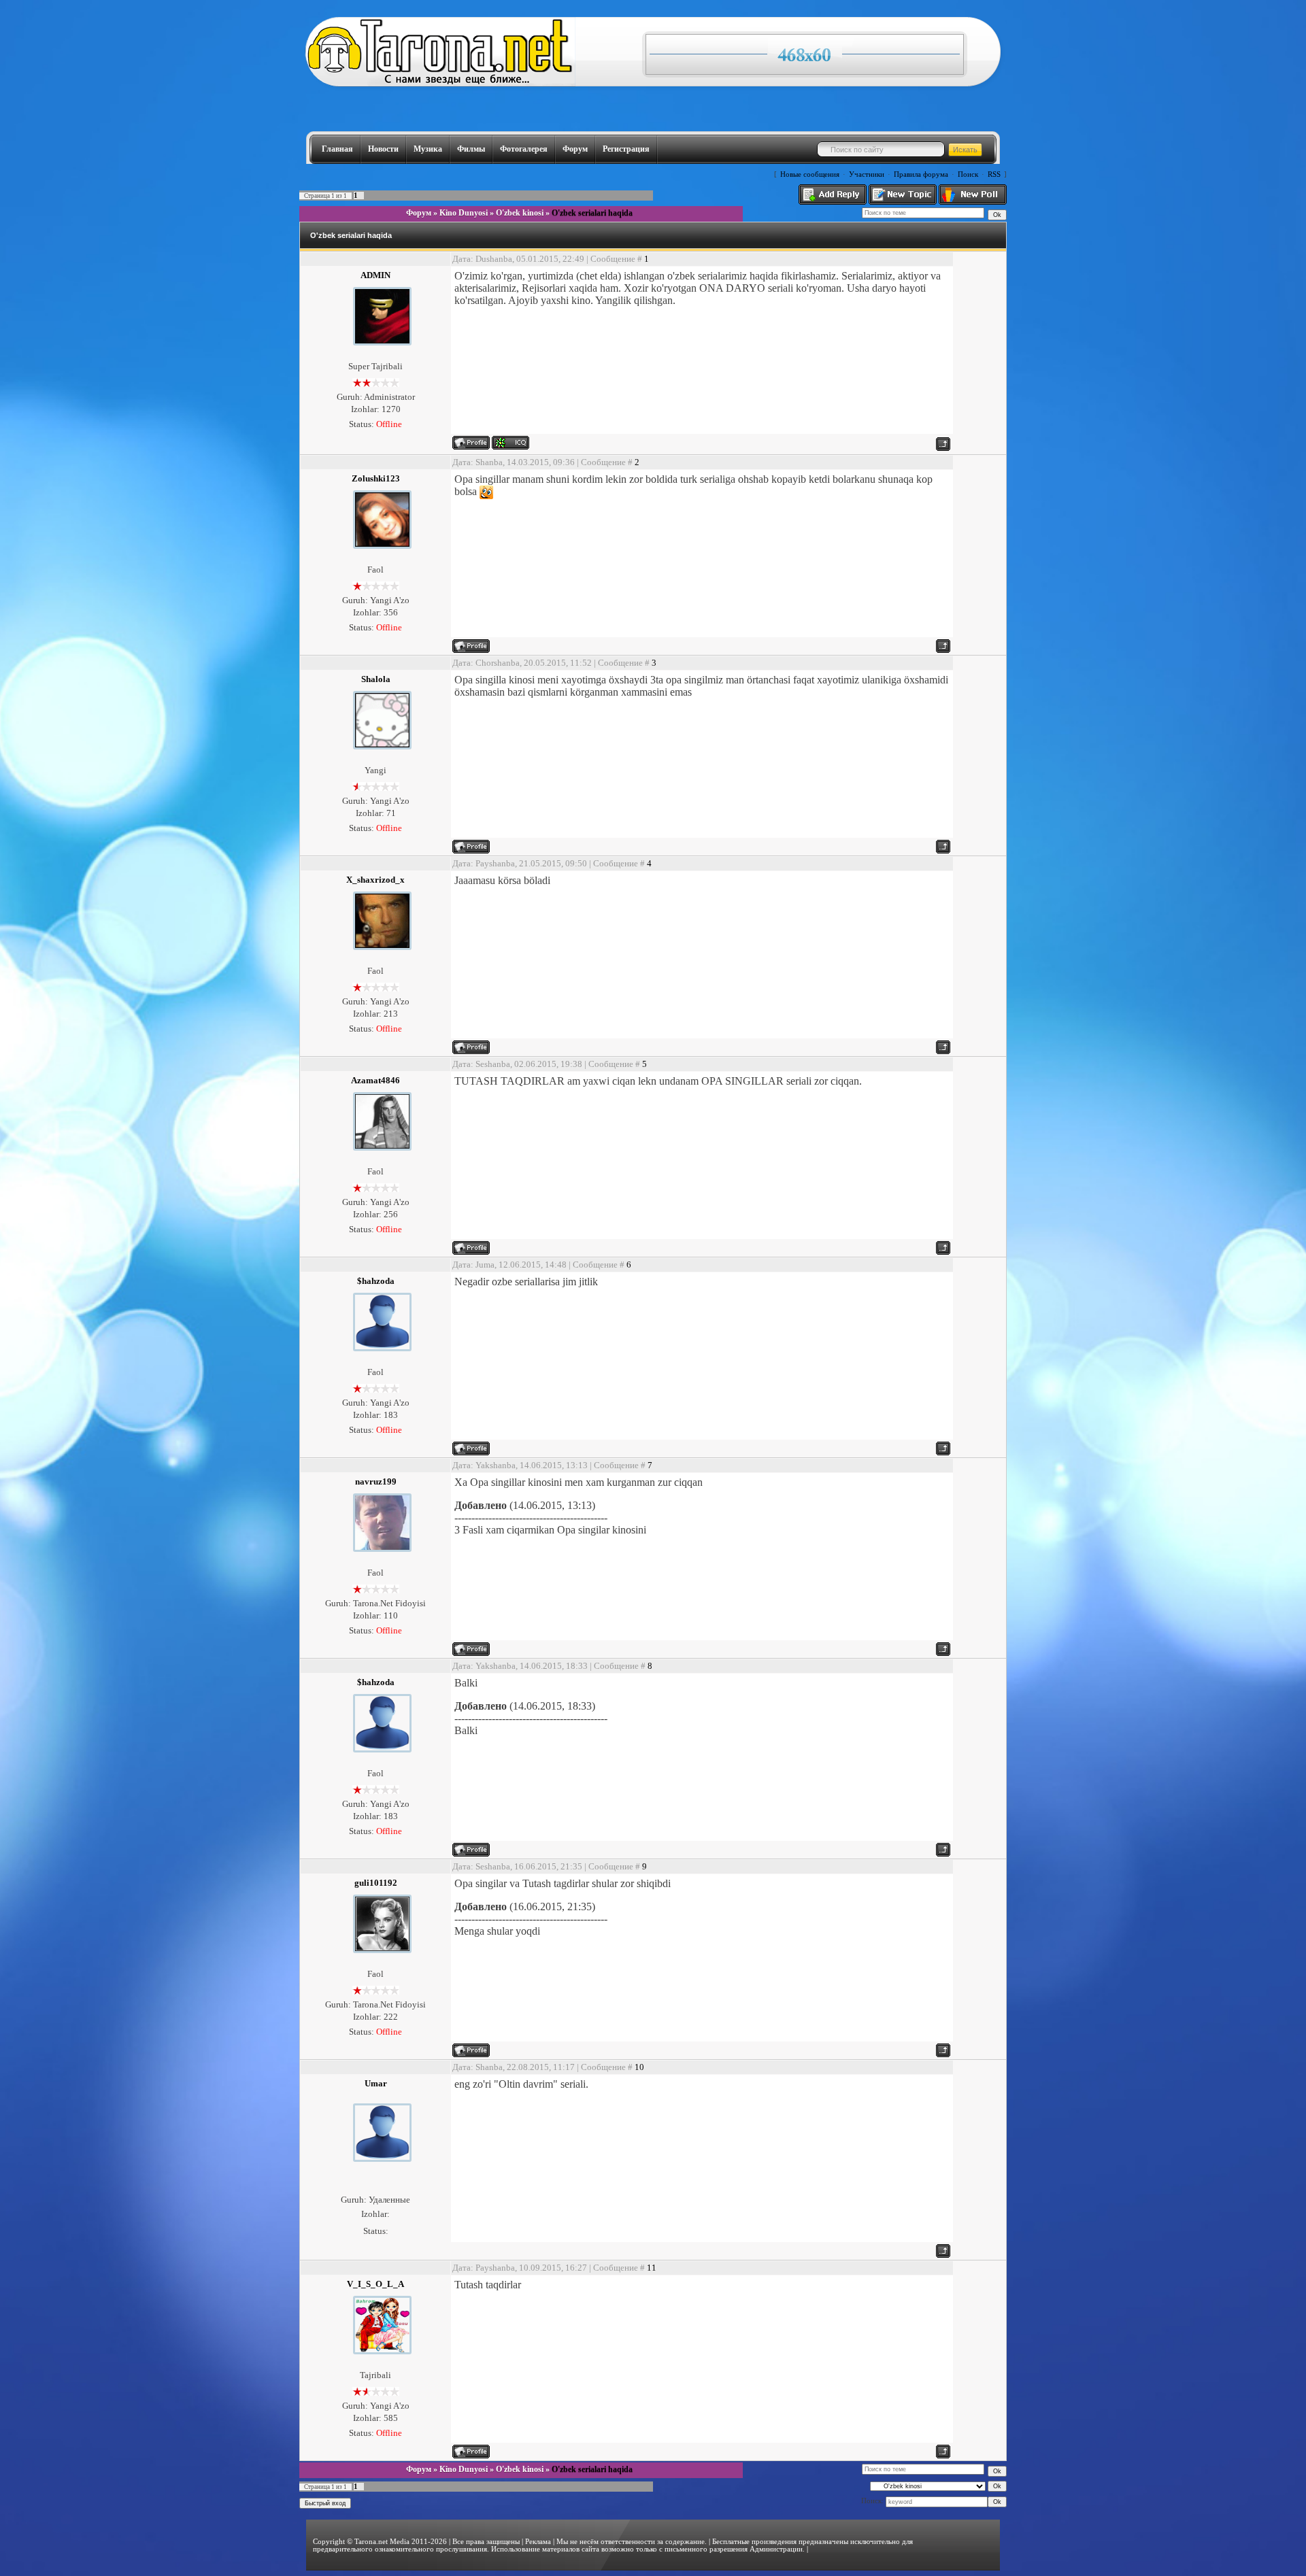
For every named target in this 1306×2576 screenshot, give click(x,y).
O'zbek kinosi (520, 213)
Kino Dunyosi (464, 213)
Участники (867, 174)
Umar (376, 2083)
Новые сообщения (810, 174)
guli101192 (376, 1883)
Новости (383, 149)
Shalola (376, 679)
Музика (428, 149)
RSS (994, 174)
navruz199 (376, 1481)
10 (639, 2067)
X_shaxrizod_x (375, 880)
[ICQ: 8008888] (510, 443)
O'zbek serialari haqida (592, 213)
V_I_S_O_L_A (375, 2284)
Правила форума (921, 174)
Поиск (968, 174)
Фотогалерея (524, 149)
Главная (337, 149)
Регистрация (626, 149)
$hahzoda (376, 1281)
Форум (575, 149)
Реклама (538, 2542)
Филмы (471, 149)
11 (652, 2268)
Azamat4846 (375, 1080)
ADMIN (375, 275)
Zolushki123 (376, 478)
